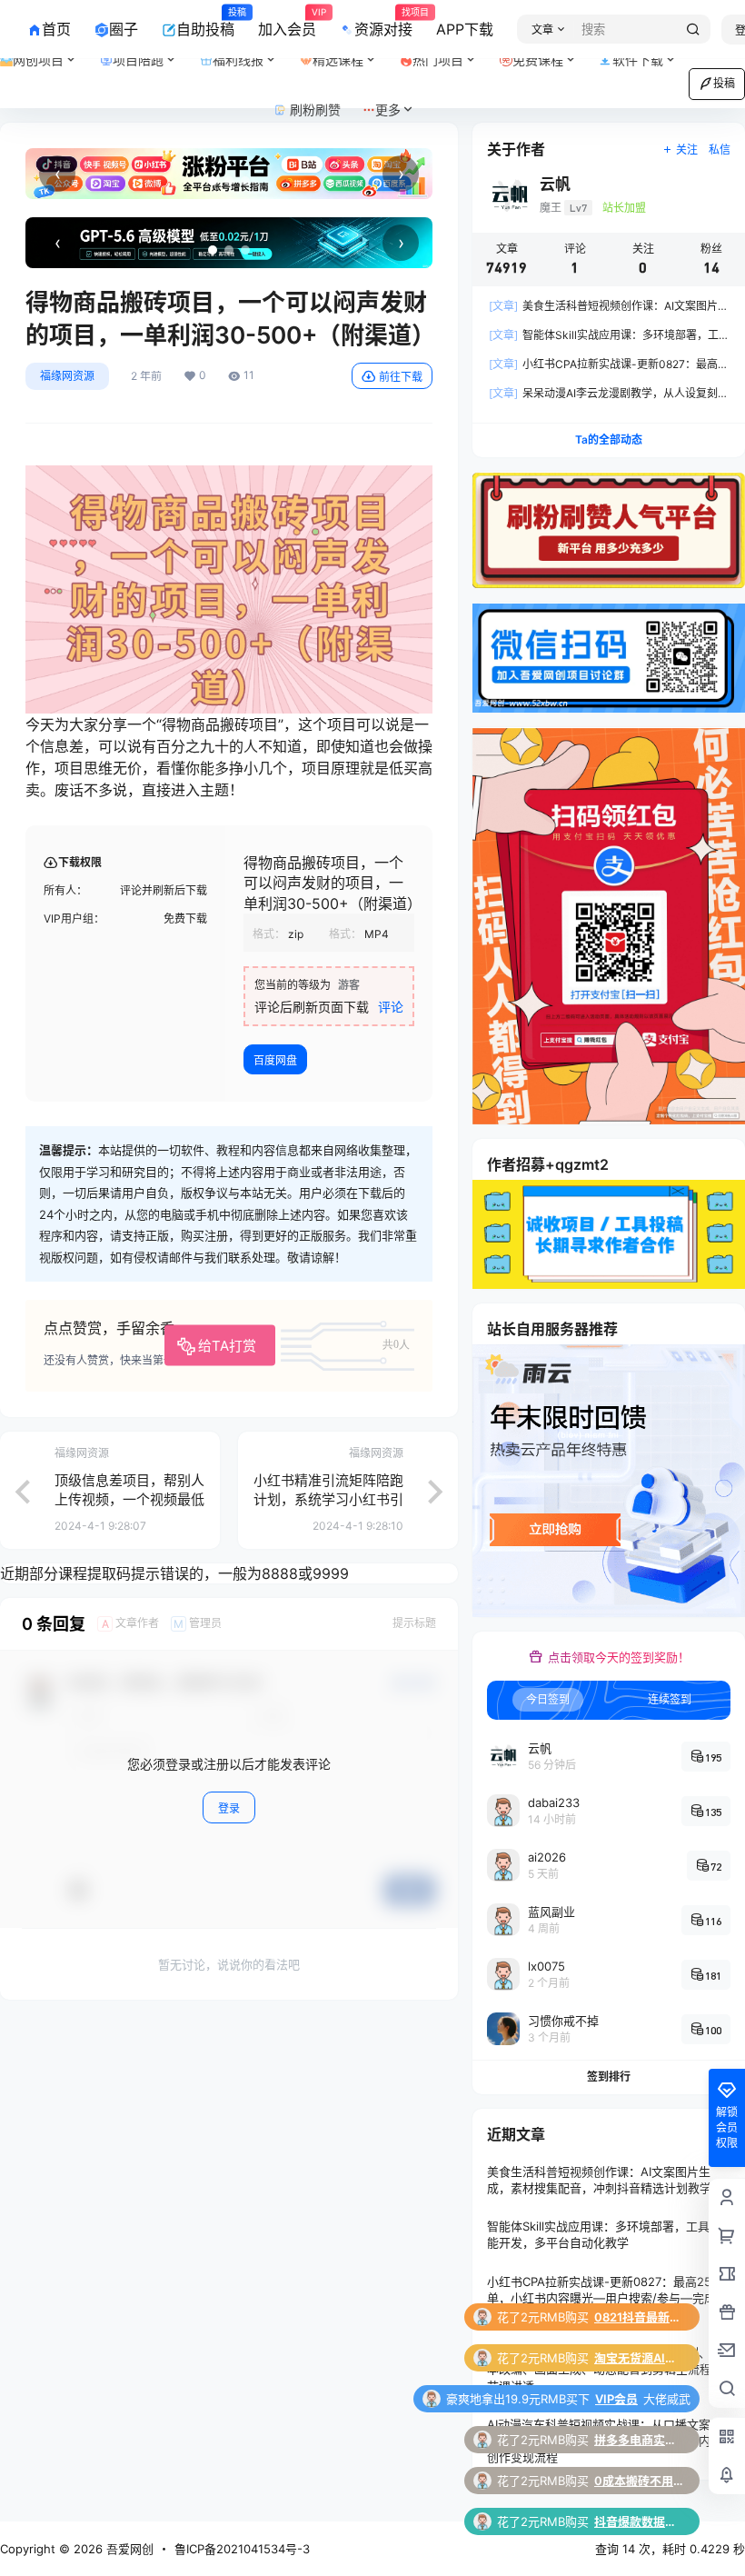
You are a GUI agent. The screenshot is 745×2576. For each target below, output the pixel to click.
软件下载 (638, 60)
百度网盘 (275, 1060)
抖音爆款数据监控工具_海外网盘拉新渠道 (640, 2440)
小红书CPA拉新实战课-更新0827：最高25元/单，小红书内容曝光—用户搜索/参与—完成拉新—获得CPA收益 (607, 2298)
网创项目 (38, 60)
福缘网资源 (67, 376)
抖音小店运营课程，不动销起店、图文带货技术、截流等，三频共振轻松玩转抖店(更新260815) (640, 2521)
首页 (56, 29)
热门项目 (451, 52)
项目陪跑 (151, 52)
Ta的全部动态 (609, 439)
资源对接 (383, 23)
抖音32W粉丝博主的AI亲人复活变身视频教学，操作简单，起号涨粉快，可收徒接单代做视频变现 (640, 2481)
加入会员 (287, 23)
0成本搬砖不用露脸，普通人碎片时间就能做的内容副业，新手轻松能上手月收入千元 (640, 2399)
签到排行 (609, 2077)
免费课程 (538, 60)
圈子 (124, 29)
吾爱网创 (128, 2549)
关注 (687, 150)
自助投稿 (205, 23)
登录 (229, 1808)
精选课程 (338, 60)
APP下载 (465, 29)
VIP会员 (616, 2317)
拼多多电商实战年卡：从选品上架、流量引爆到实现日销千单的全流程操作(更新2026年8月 (640, 2358)
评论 (391, 1007)
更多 (388, 110)
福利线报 (251, 52)
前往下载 (401, 377)
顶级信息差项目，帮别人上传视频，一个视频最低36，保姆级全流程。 (129, 1499)
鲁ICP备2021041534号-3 (242, 2549)
